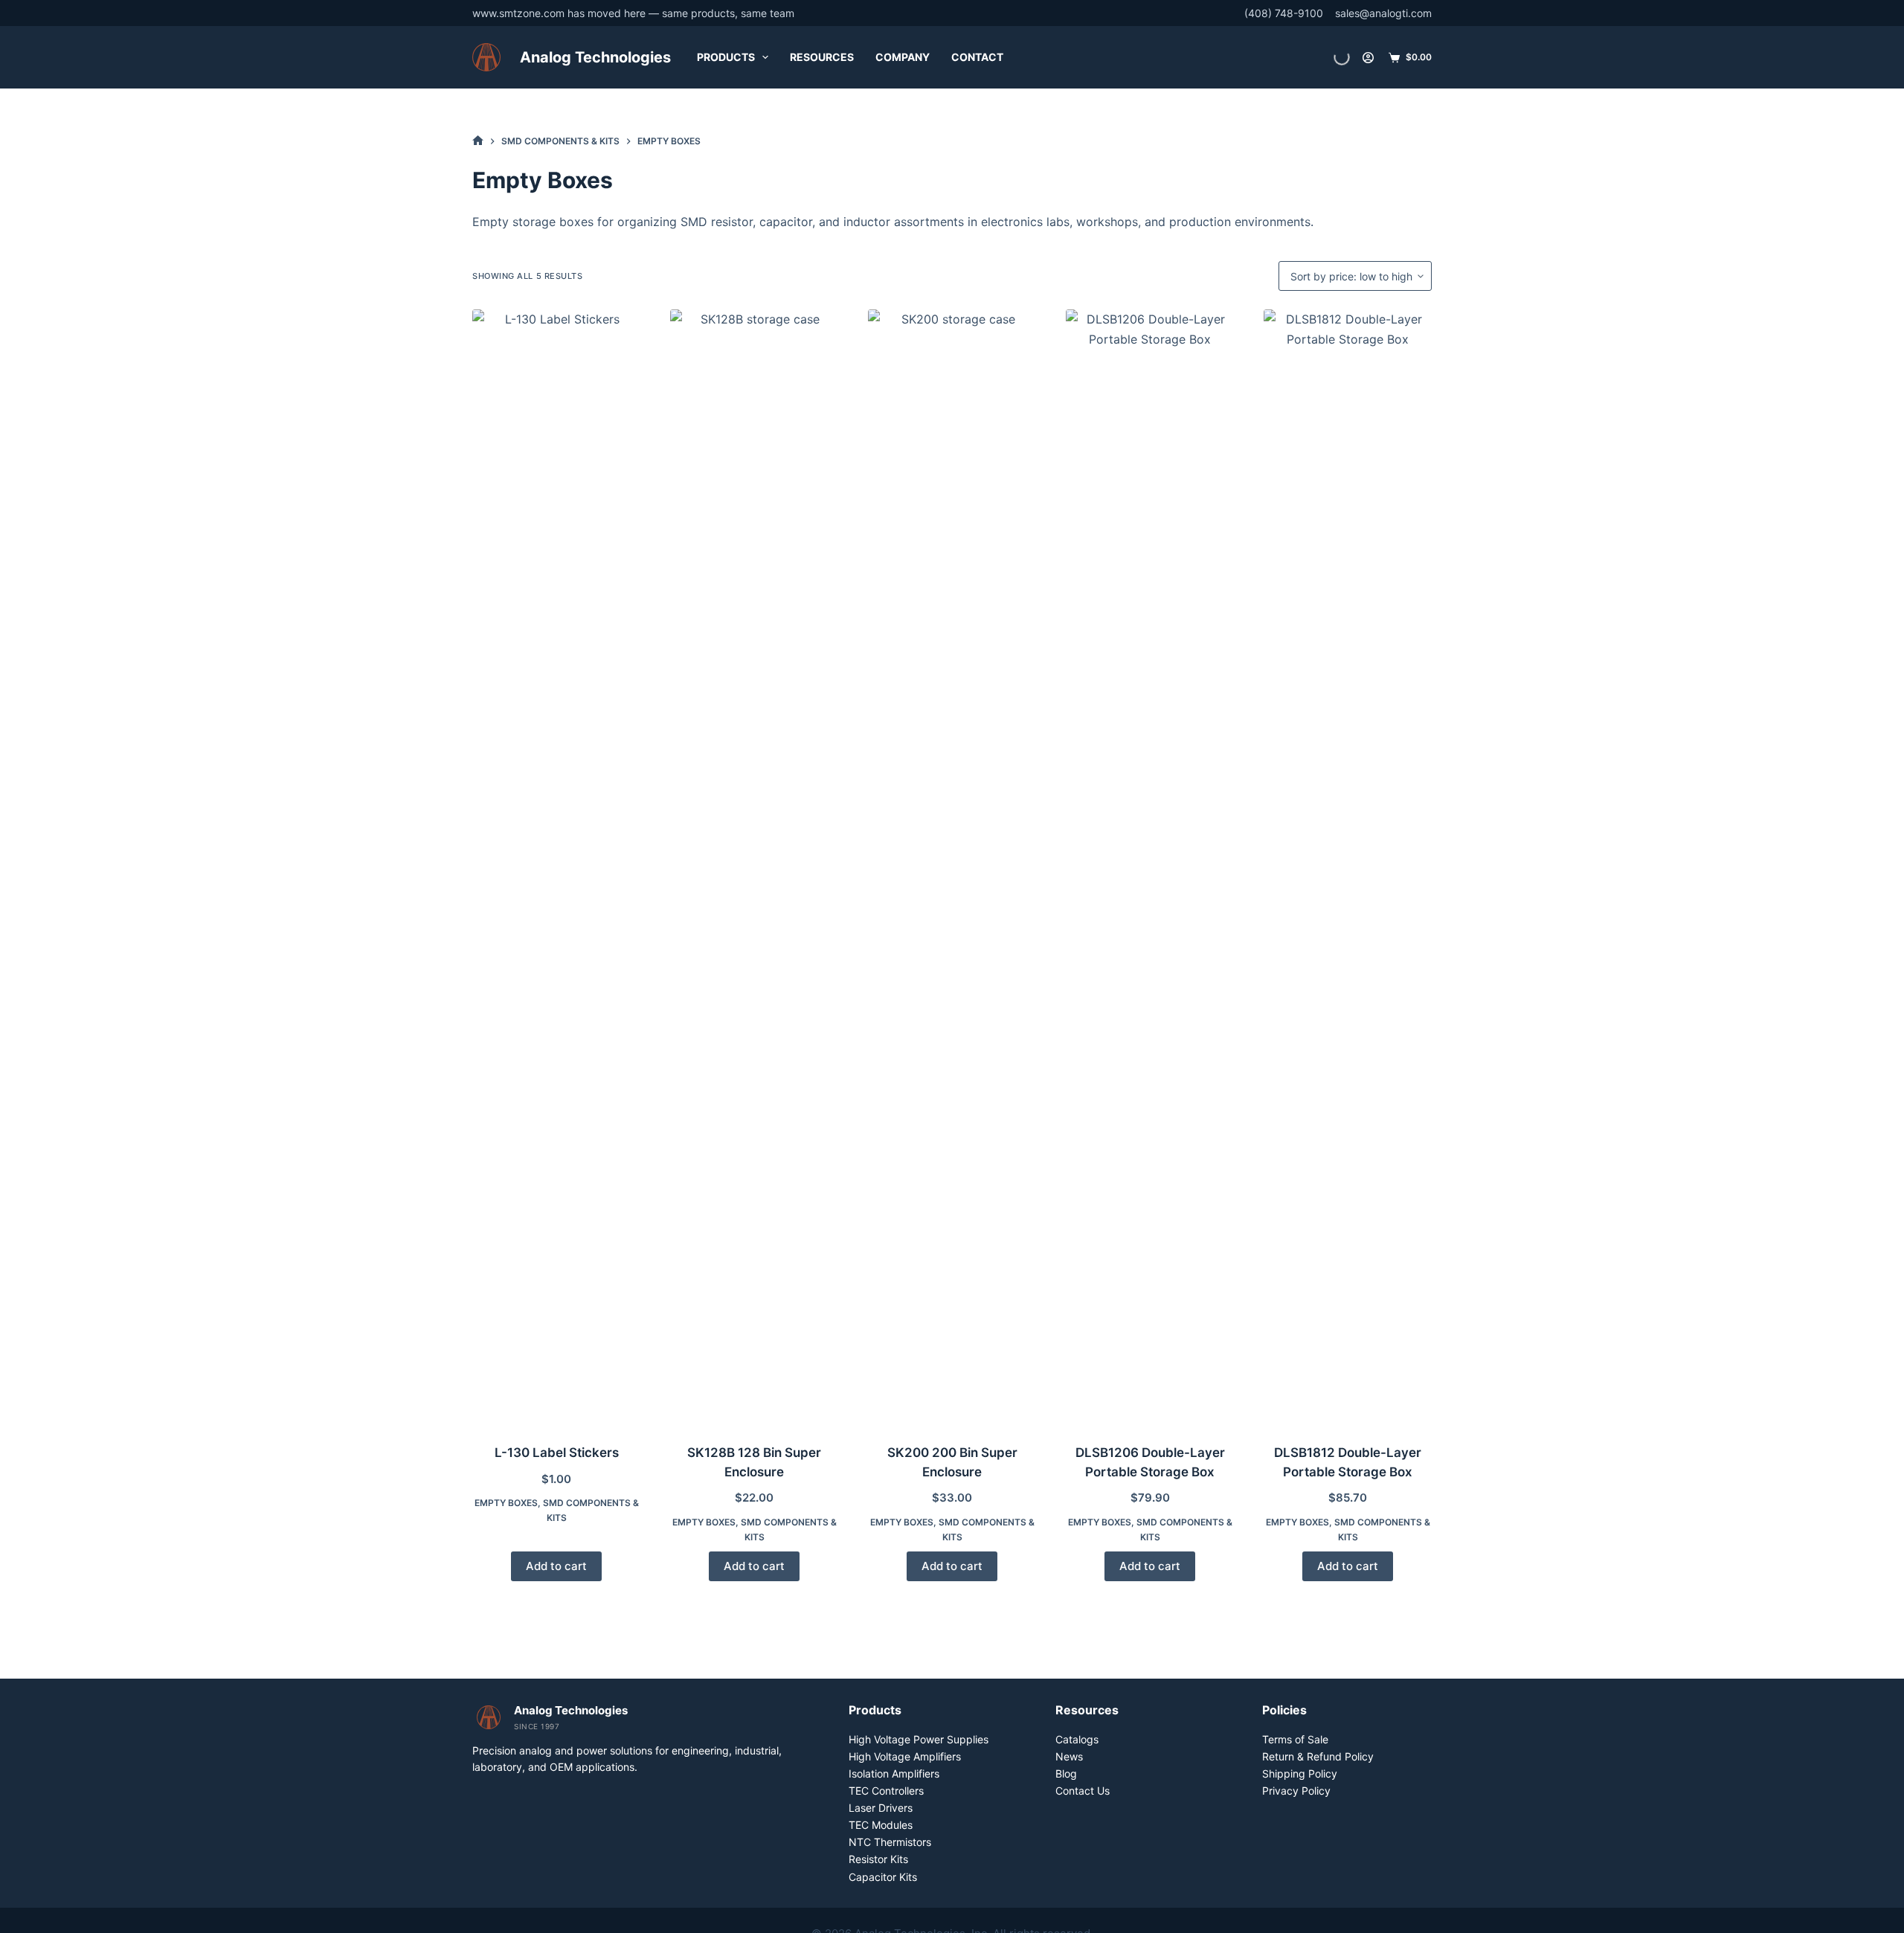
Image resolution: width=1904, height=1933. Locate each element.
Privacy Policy (1296, 1791)
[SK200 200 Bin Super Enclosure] (952, 867)
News (1069, 1756)
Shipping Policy (1300, 1773)
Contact (977, 57)
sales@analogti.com (1383, 13)
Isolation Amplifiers (894, 1773)
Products (726, 57)
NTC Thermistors (890, 1842)
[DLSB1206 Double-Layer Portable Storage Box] (1150, 867)
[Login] (1368, 58)
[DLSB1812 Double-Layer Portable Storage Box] (1348, 867)
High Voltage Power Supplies (919, 1739)
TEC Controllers (886, 1791)
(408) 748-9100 (1284, 13)
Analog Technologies (595, 57)
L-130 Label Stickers (557, 1453)
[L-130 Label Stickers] (556, 867)
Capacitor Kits (883, 1877)
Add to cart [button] (556, 1566)
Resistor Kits (878, 1859)
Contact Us (1083, 1791)
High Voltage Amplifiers (905, 1756)
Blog (1066, 1773)
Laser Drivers (881, 1808)
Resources (822, 57)
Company (903, 57)
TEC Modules (881, 1825)
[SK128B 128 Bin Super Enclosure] (754, 867)
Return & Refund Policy (1318, 1756)
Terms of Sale (1295, 1739)
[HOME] (478, 141)
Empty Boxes (506, 1503)
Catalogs (1077, 1739)
